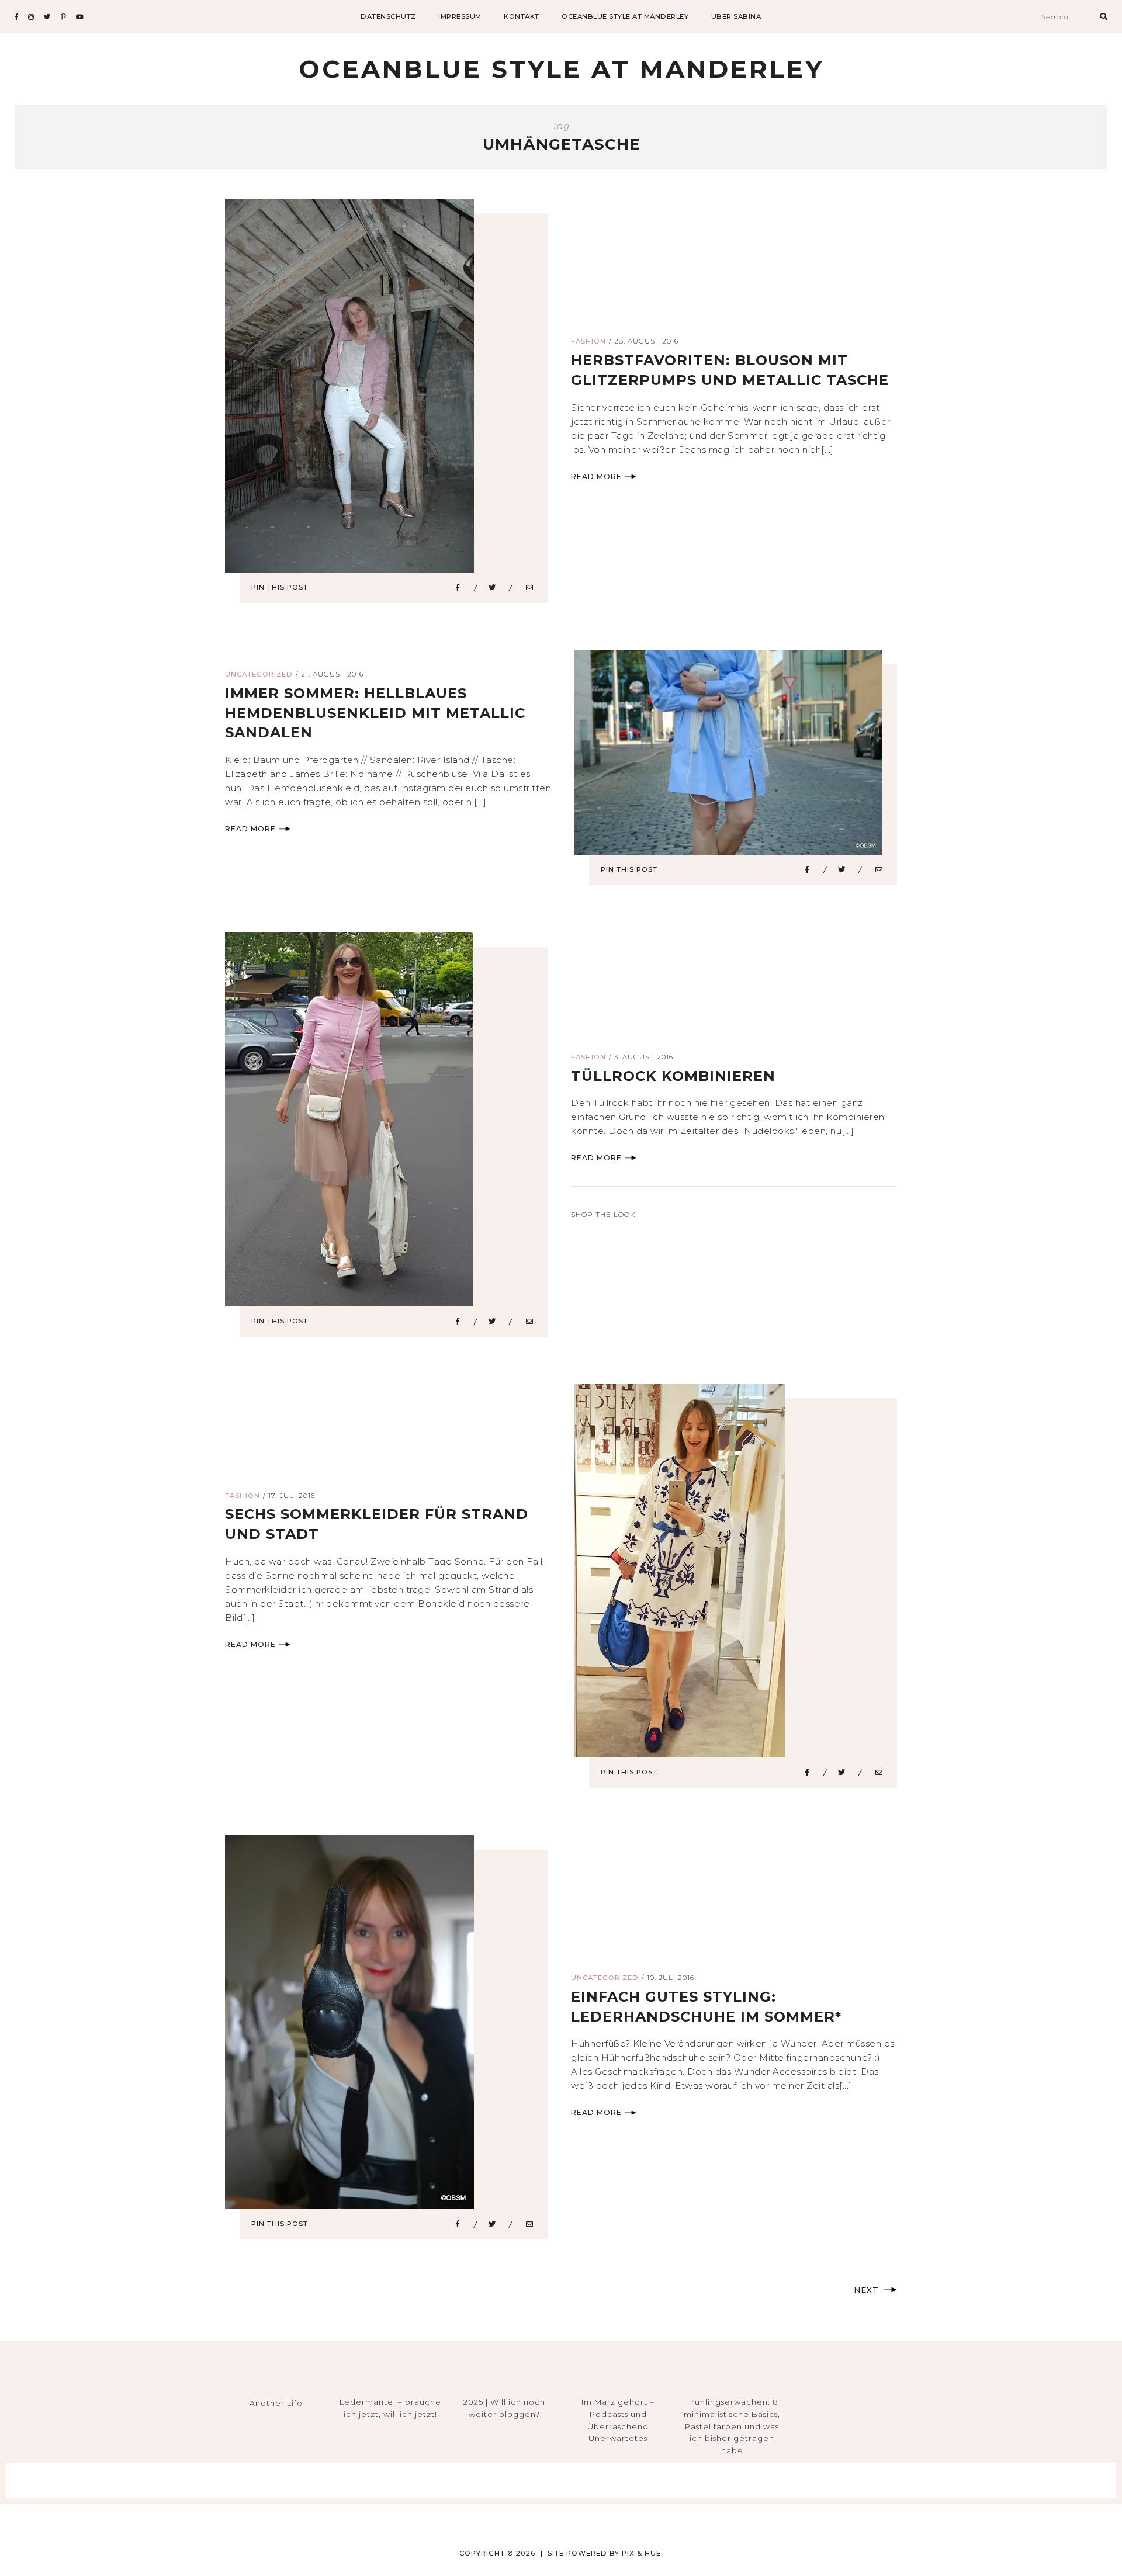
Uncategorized (259, 674)
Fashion (588, 341)
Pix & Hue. (643, 2553)
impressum (460, 16)
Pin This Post (280, 587)
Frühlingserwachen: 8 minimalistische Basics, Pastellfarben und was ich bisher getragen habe (732, 2426)
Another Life (276, 2403)
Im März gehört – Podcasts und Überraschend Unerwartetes (618, 2420)
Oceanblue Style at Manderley (625, 16)
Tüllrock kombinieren (673, 1076)
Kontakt (522, 16)
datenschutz (388, 16)
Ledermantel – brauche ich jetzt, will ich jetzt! (390, 2408)
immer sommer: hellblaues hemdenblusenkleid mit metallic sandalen (375, 713)
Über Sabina (736, 16)
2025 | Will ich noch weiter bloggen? (504, 2408)
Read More (596, 476)
